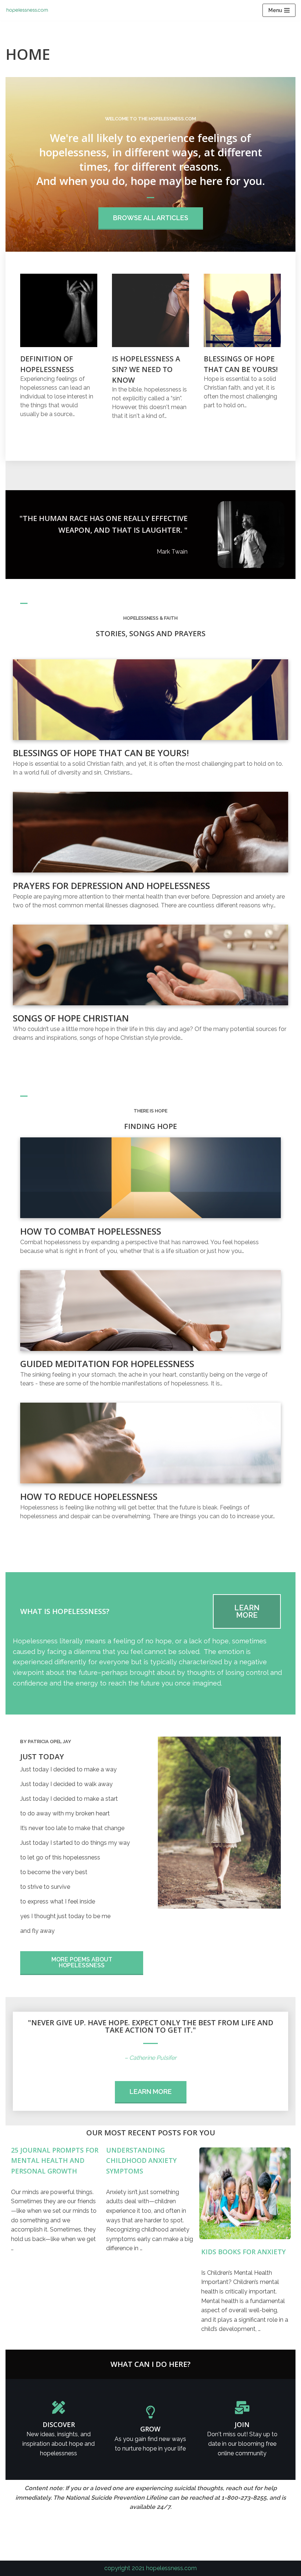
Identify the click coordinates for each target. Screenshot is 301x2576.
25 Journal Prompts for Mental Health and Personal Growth (55, 2161)
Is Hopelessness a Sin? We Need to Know (146, 369)
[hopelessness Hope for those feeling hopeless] (29, 10)
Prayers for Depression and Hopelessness (111, 886)
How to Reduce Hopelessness (89, 1496)
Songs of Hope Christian (71, 1018)
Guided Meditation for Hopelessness (107, 1364)
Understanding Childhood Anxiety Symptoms (141, 2161)
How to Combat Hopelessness (91, 1231)
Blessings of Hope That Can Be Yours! (101, 753)
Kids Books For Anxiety (243, 2252)
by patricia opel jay (46, 1741)
